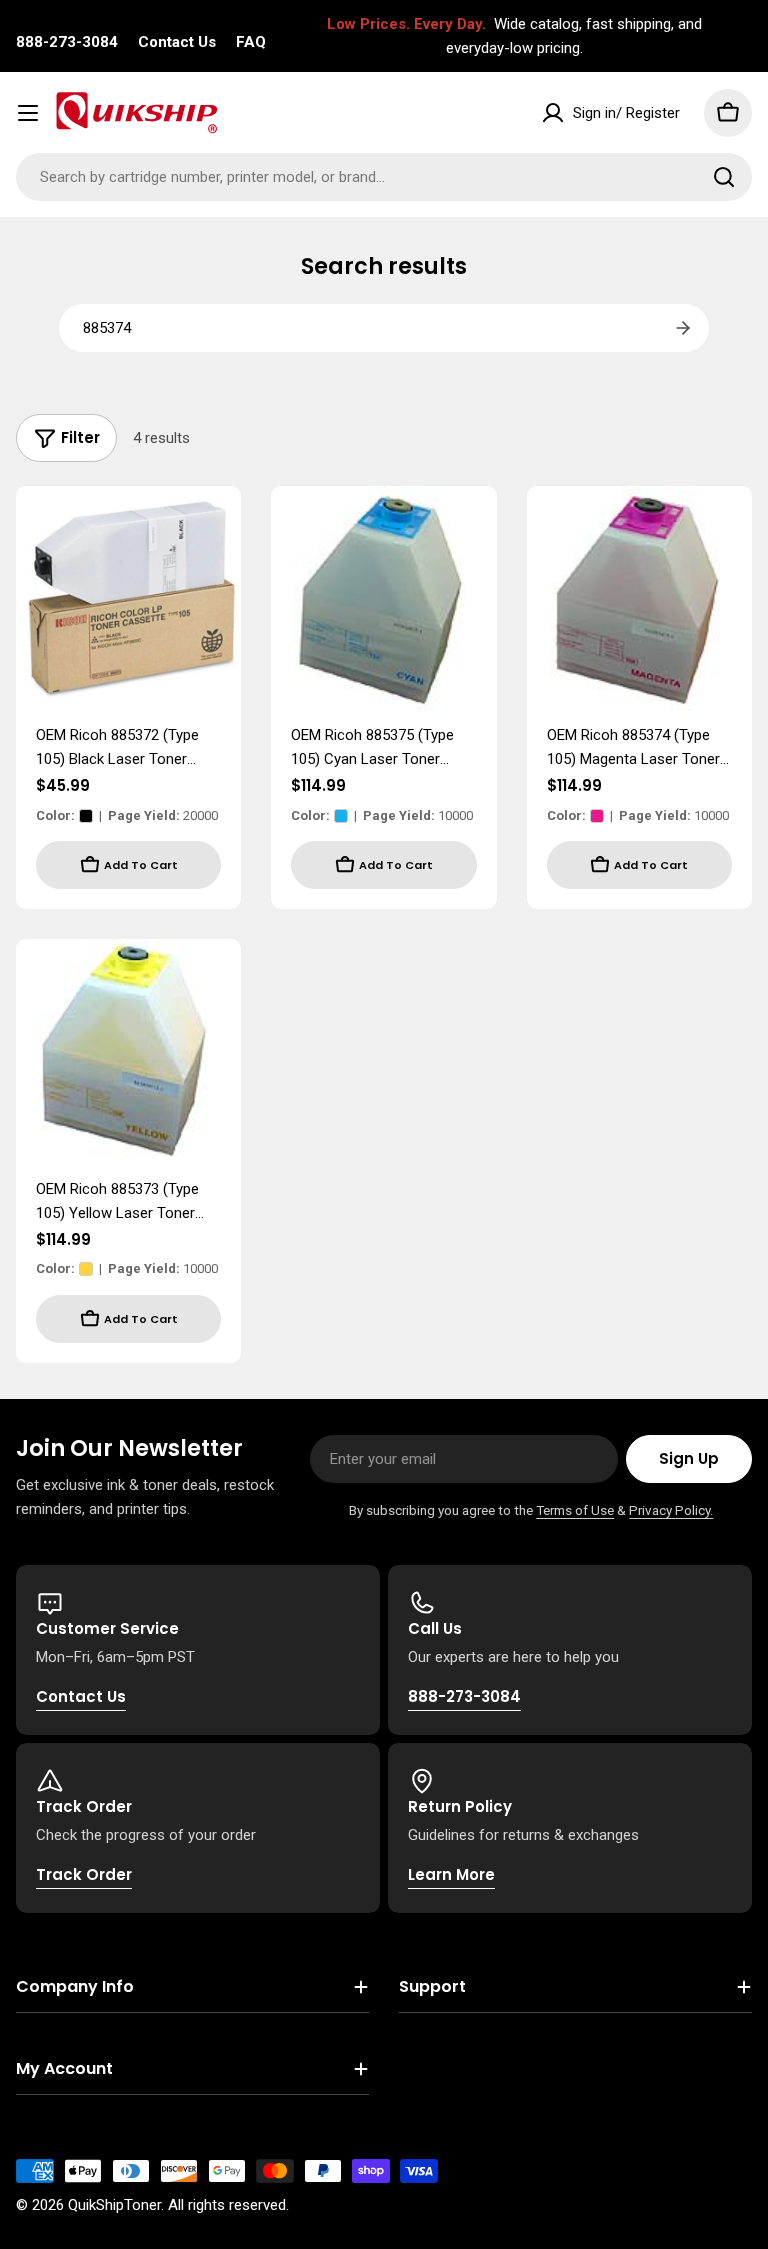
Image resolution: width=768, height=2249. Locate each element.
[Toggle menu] (28, 113)
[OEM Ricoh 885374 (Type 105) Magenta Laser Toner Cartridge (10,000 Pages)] (639, 598)
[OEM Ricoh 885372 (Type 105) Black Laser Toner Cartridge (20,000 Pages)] (128, 598)
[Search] (724, 177)
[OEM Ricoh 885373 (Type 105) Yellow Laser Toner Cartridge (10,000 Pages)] (128, 1051)
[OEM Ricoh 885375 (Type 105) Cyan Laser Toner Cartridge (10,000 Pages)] (383, 598)
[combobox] (384, 177)
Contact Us (177, 42)
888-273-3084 (67, 42)
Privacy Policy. (671, 1510)
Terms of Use (575, 1510)
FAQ (251, 42)
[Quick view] (212, 530)
